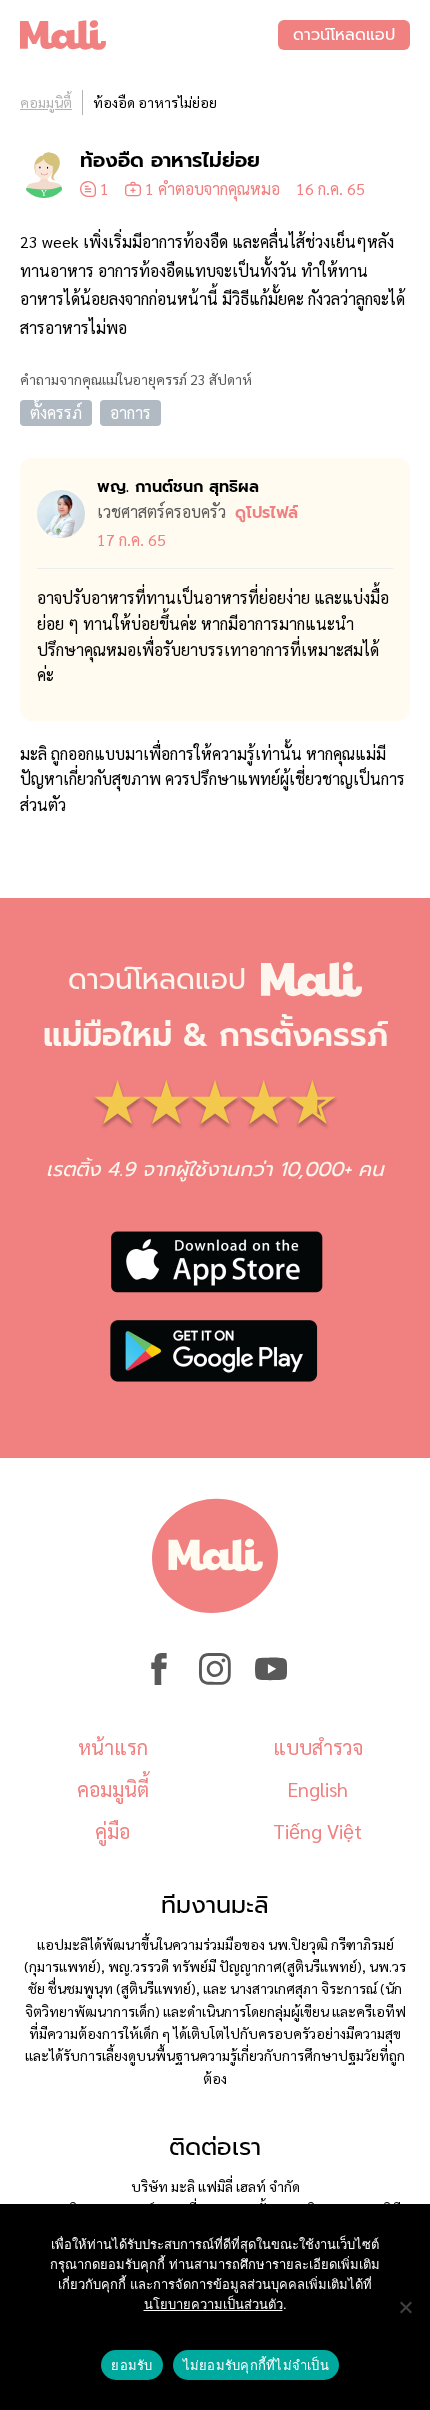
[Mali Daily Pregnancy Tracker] (149, 35)
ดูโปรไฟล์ (266, 513)
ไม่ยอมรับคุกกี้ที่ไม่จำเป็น (256, 2365)
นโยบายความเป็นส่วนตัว (213, 2304)
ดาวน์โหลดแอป (344, 35)
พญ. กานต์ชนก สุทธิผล (178, 487)
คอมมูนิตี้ (46, 102)
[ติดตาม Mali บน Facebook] (159, 1679)
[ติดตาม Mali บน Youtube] (271, 1679)
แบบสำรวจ (318, 1747)
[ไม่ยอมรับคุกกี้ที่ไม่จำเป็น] (405, 2307)
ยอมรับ (131, 2365)
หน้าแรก (113, 1747)
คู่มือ (112, 1831)
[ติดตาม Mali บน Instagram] (215, 1679)
